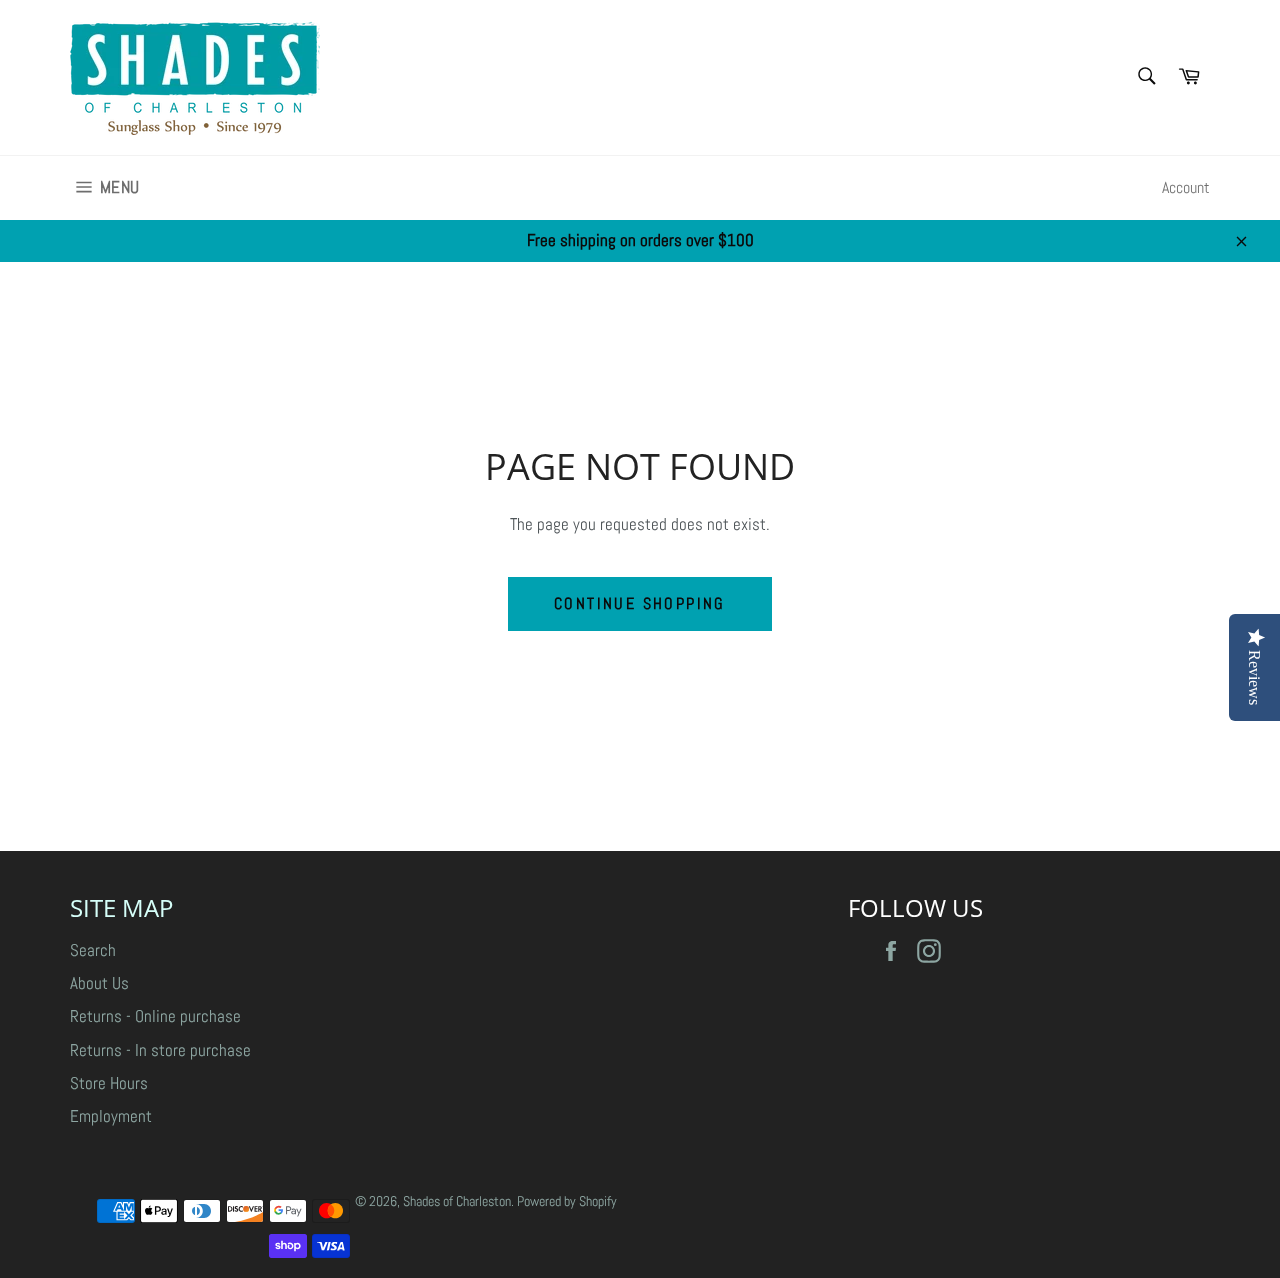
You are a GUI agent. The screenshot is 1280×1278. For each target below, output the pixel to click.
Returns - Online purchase (155, 1016)
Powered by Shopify (567, 1201)
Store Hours (109, 1083)
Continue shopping (640, 603)
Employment (111, 1116)
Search (93, 950)
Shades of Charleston (457, 1201)
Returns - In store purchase (160, 1050)
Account (1186, 187)
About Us (99, 983)
